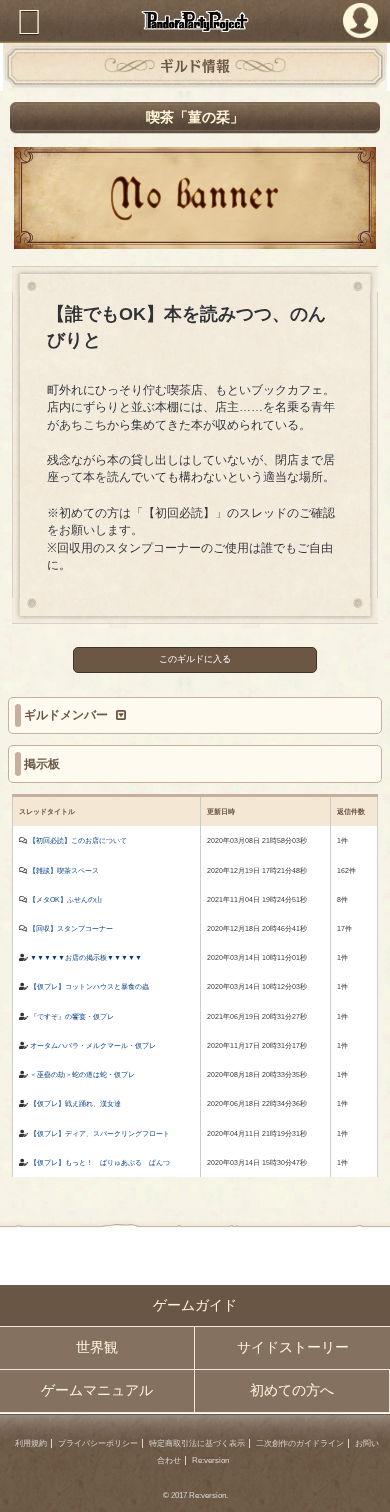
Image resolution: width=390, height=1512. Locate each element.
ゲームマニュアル (97, 1390)
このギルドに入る (195, 659)
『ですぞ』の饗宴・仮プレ (72, 1016)
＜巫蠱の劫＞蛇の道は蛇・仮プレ (82, 1074)
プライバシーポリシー (98, 1443)
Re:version (210, 1460)
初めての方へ (292, 1390)
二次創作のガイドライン (300, 1443)
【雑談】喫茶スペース (64, 870)
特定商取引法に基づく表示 (197, 1443)
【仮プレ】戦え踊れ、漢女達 (75, 1103)
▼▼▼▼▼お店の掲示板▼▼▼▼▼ (86, 957)
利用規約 (31, 1443)
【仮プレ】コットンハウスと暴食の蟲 (89, 986)
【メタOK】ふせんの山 (65, 899)
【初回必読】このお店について (78, 840)
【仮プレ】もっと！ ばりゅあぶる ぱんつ (100, 1162)
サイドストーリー (293, 1347)
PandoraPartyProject (195, 21)
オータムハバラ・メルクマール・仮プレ (93, 1045)
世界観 (97, 1347)
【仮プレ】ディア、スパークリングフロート (100, 1133)
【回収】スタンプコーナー (71, 928)
